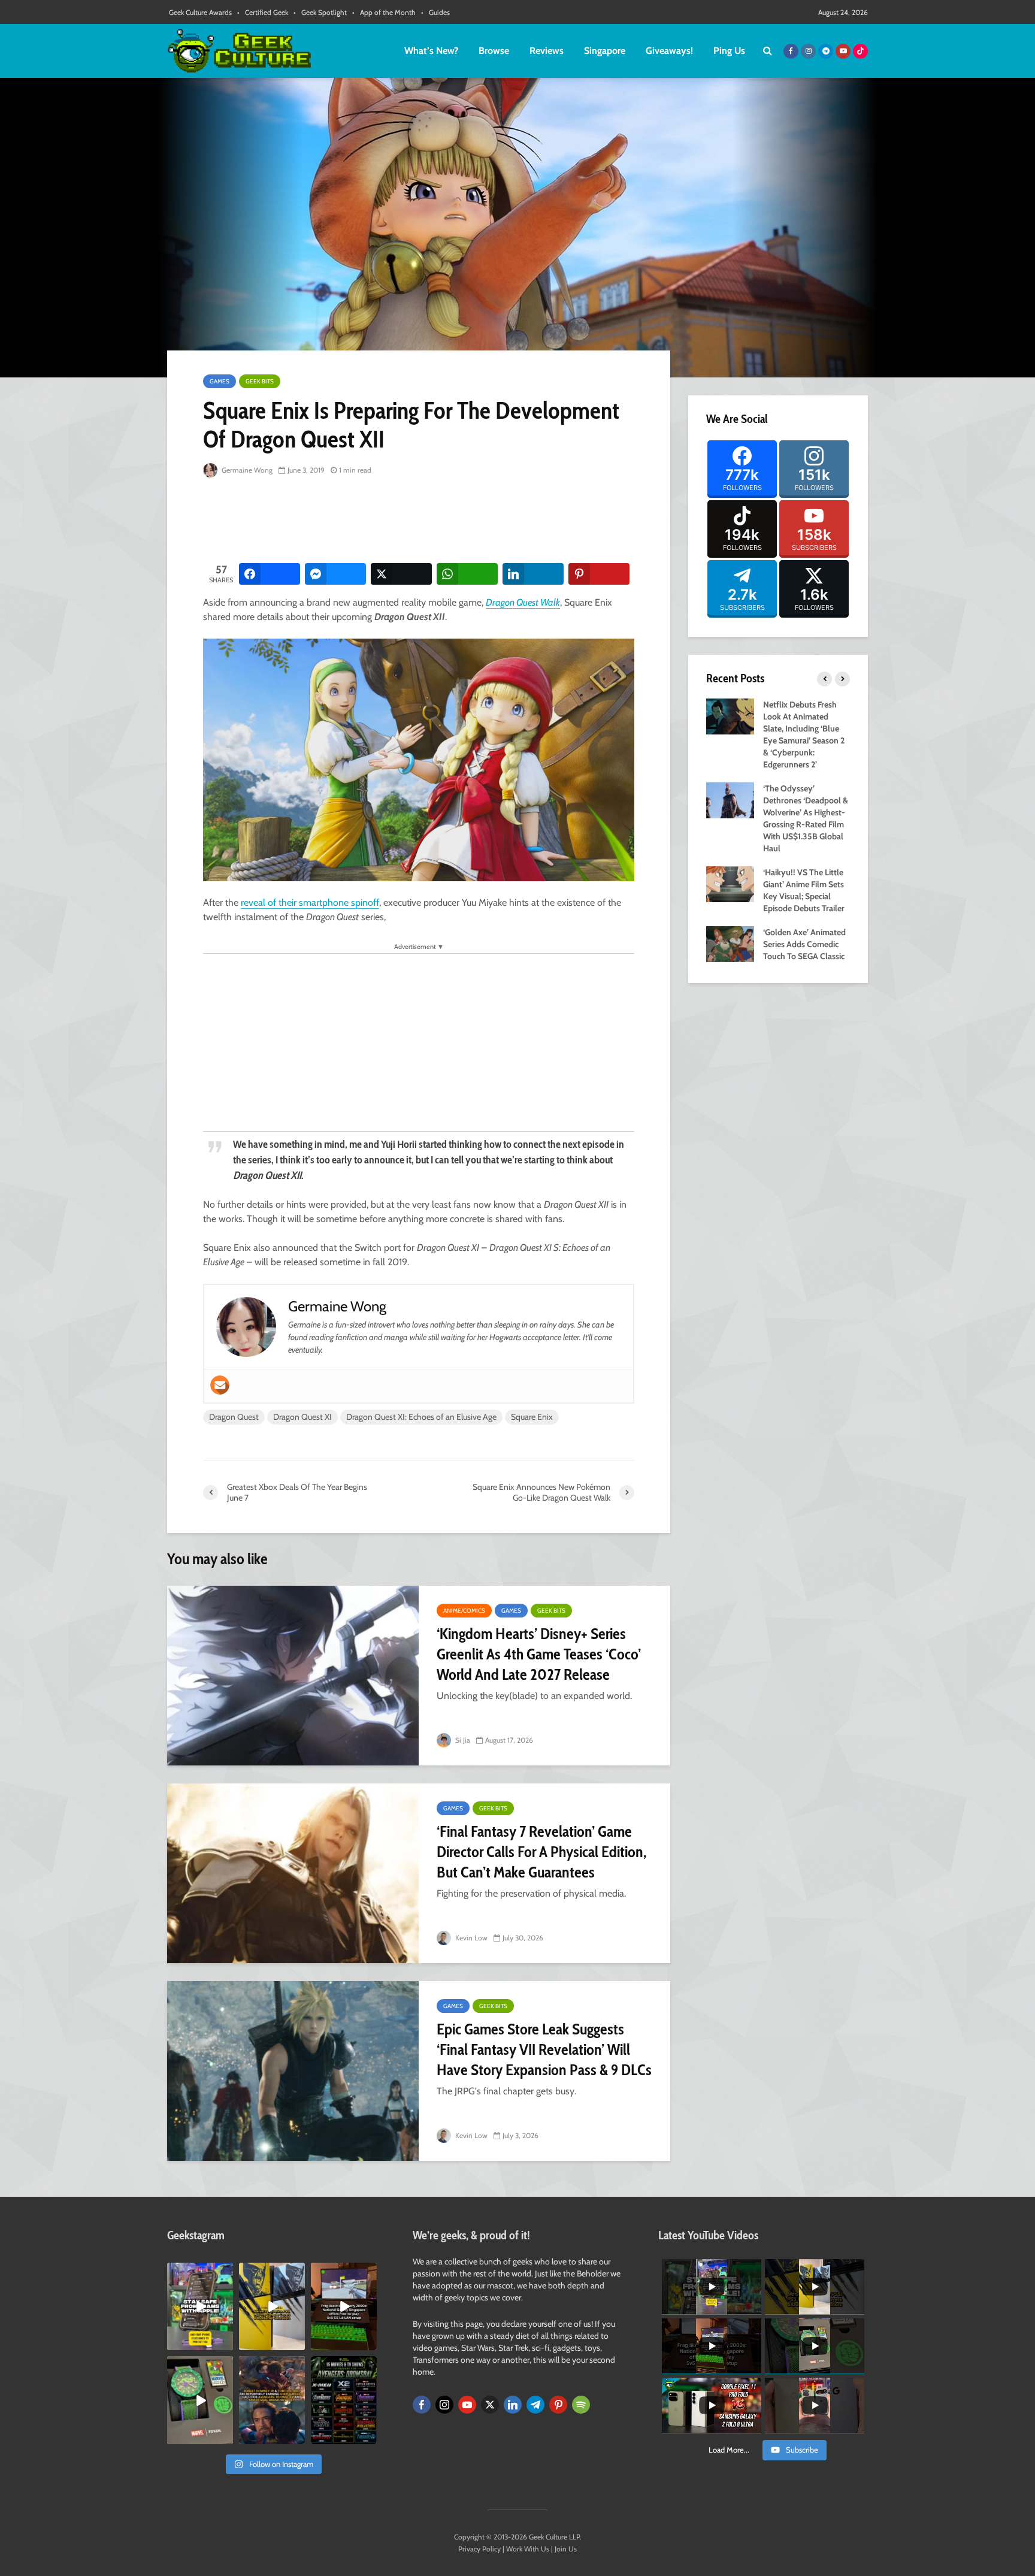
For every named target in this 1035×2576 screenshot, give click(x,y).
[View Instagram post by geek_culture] (226, 2344)
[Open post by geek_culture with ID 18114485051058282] (200, 2400)
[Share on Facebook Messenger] (335, 574)
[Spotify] (581, 2405)
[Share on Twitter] (401, 574)
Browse (494, 51)
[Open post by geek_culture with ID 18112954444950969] (200, 2306)
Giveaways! (669, 51)
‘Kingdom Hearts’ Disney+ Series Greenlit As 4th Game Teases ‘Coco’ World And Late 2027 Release (539, 1654)
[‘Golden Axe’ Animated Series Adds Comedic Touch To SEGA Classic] (730, 943)
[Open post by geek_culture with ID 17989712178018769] (272, 2400)
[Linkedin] (513, 2405)
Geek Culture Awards (200, 12)
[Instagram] (444, 2405)
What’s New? (431, 51)
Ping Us (729, 51)
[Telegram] (535, 2405)
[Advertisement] (421, 521)
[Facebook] (422, 2405)
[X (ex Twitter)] (490, 2405)
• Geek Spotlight (320, 12)
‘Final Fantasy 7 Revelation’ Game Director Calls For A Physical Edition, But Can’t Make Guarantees (541, 1852)
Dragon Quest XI (302, 1417)
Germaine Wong (246, 470)
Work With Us (528, 2549)
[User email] (220, 1385)
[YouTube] (467, 2405)
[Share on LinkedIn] (533, 574)
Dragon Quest (234, 1417)
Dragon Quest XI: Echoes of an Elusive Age (421, 1417)
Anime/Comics (464, 1611)
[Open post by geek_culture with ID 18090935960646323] (344, 2306)
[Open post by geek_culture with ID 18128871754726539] (272, 2306)
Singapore (605, 51)
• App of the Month (384, 12)
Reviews (547, 51)
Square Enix (532, 1417)
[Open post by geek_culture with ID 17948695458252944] (344, 2400)
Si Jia (462, 1740)
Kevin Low (470, 1938)
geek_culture (199, 2272)
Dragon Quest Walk (523, 602)
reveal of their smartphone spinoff (310, 902)
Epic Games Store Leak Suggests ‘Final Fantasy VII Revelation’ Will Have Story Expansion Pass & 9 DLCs (544, 2049)
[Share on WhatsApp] (467, 574)
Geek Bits (260, 381)
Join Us (566, 2549)
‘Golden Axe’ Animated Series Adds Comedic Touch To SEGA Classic (804, 944)
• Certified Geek (263, 12)
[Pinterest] (558, 2405)
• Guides (435, 12)
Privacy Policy (479, 2549)
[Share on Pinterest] (599, 574)
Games (220, 381)
